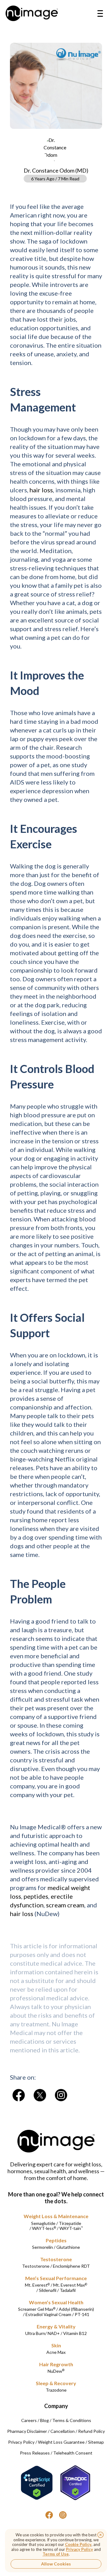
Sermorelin (42, 2247)
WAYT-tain (71, 2228)
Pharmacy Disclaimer (27, 2431)
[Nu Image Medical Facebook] (49, 2515)
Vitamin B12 (75, 2333)
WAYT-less (44, 2228)
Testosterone (56, 2259)
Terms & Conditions (72, 2420)
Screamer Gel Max (37, 2309)
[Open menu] (100, 13)
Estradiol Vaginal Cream (48, 2314)
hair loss (41, 490)
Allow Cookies (56, 2564)
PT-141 (82, 2314)
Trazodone (56, 2390)
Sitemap (96, 2442)
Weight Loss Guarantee (61, 2442)
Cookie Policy (78, 2544)
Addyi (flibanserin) (76, 2309)
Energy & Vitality (56, 2326)
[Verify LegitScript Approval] (37, 2483)
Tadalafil (68, 2290)
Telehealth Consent (73, 2453)
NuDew (56, 2371)
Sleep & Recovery (56, 2383)
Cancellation (63, 2431)
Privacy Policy (21, 2442)
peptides (36, 1896)
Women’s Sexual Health (56, 2302)
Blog (44, 2420)
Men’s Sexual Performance (56, 2278)
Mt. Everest (37, 2285)
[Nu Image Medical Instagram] (63, 2515)
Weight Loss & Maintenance (56, 2216)
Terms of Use (56, 2554)
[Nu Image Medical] (19, 2095)
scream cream (65, 1905)
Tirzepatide (70, 2223)
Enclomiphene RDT (71, 2266)
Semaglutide (43, 2223)
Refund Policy (91, 2431)
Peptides (56, 2240)
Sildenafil (48, 2290)
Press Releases (35, 2453)
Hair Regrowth (56, 2364)
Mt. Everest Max (70, 2285)
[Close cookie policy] (100, 2535)
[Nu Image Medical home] (32, 13)
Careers (29, 2420)
